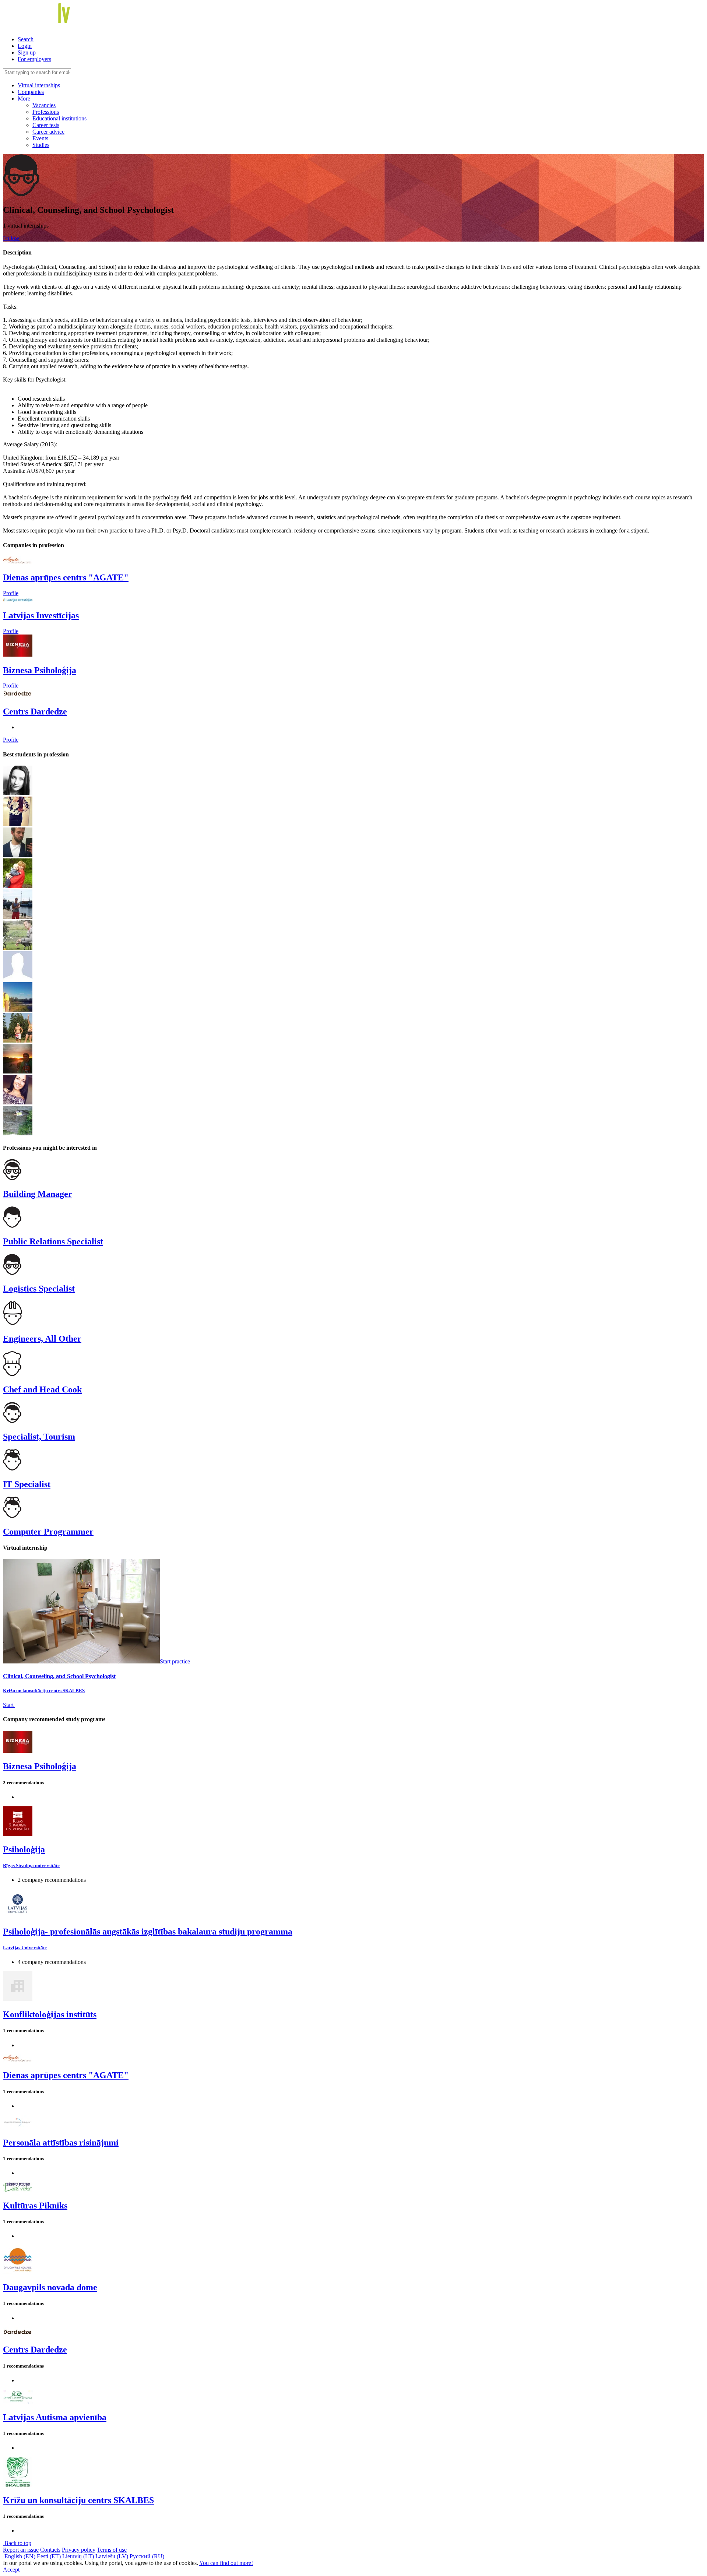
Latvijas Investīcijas (41, 615)
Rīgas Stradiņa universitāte (31, 1865)
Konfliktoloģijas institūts (50, 2014)
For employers (34, 59)
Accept (11, 2570)
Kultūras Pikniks (35, 2206)
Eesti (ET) (49, 2556)
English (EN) (20, 2556)
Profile (11, 593)
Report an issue (21, 2550)
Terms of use (112, 2550)
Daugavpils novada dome (50, 2287)
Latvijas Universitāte (25, 1948)
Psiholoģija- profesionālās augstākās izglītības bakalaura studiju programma (148, 1932)
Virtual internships (39, 85)
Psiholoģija (24, 1849)
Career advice (48, 132)
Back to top (17, 2543)
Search (26, 39)
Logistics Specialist (39, 1289)
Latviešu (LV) (112, 2556)
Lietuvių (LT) (78, 2556)
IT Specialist (27, 1484)
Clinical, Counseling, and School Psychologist (59, 1676)
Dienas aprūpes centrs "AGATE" (66, 577)
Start (9, 1705)
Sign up (27, 52)
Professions (46, 112)
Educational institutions (59, 118)
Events (40, 138)
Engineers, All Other (42, 1339)
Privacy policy (79, 2550)
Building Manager (38, 1194)
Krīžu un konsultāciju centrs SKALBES (44, 1691)
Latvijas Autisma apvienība (55, 2417)
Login (25, 46)
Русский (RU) (147, 2556)
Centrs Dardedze (35, 711)
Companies (31, 92)
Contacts (50, 2550)
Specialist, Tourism (39, 1437)
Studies (41, 145)
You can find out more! (226, 2563)
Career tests (46, 125)
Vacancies (44, 105)
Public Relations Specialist (53, 1241)
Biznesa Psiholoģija (40, 670)
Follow (11, 238)
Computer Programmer (48, 1532)
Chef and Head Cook (42, 1389)
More (25, 99)
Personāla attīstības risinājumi (61, 2143)
